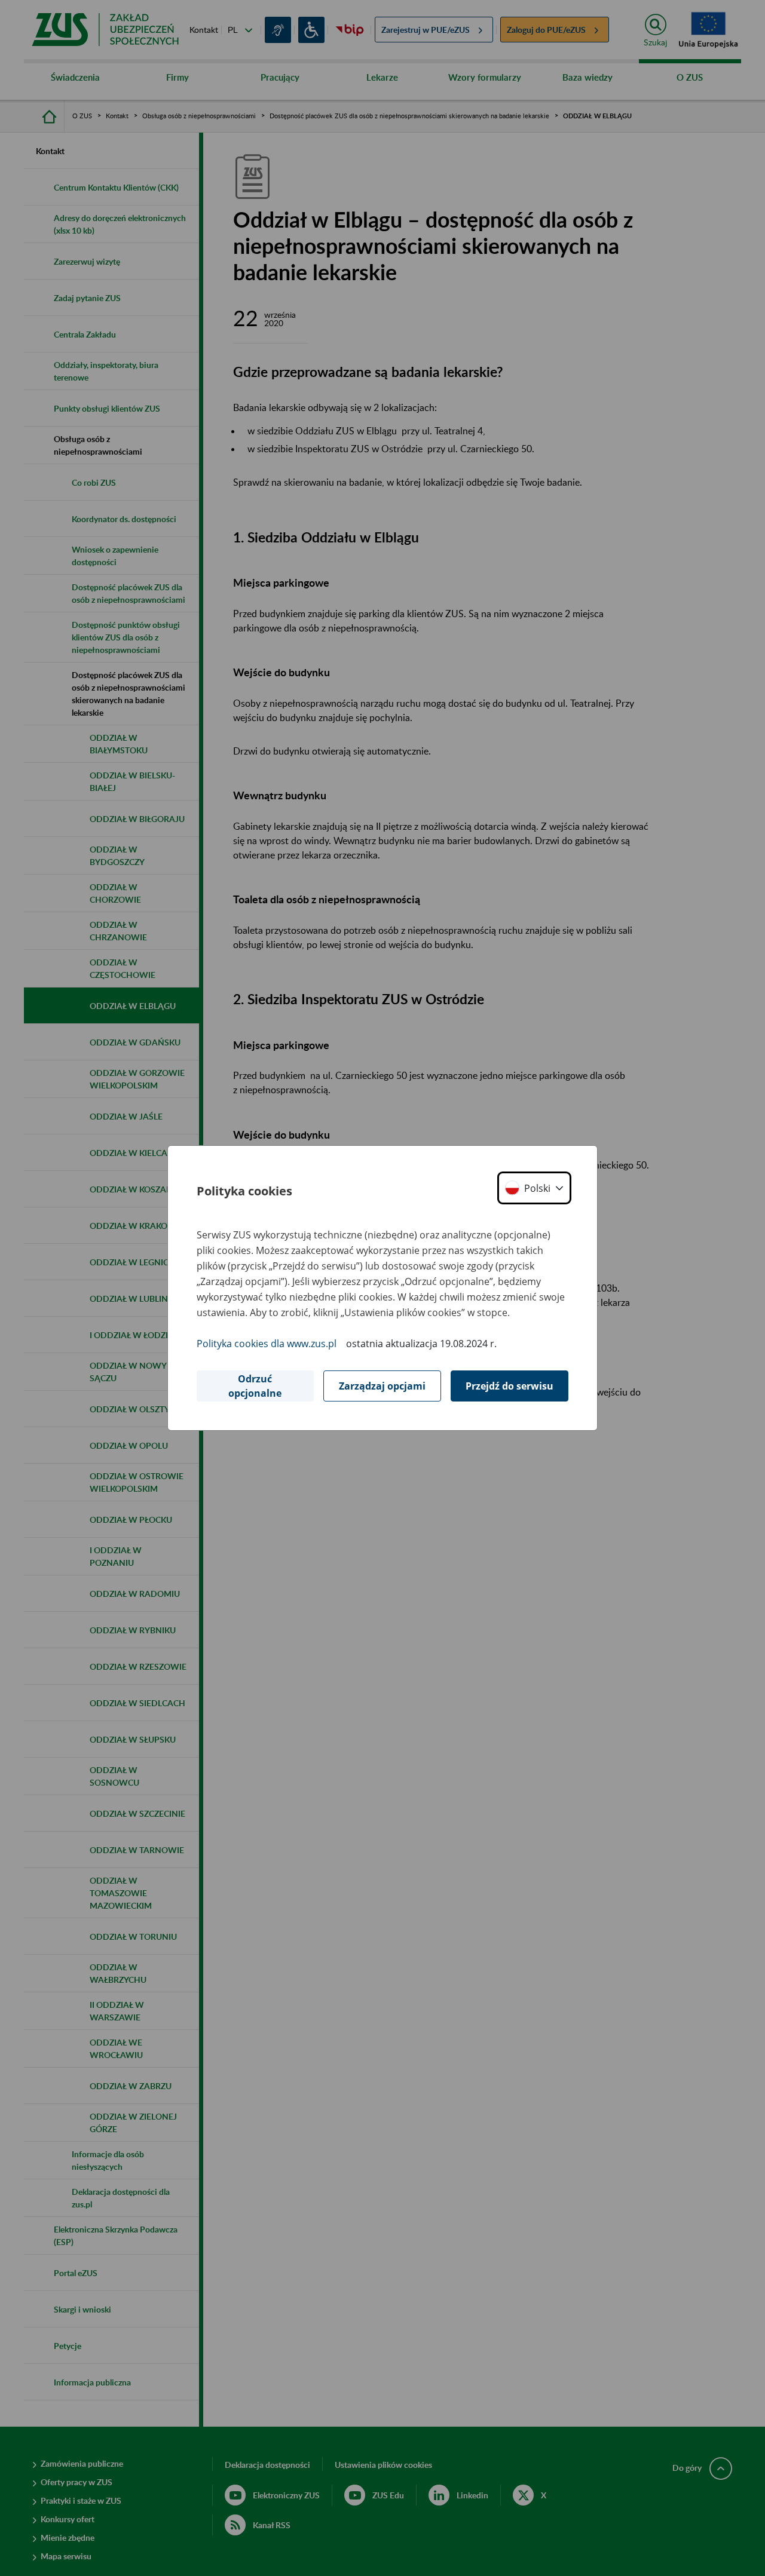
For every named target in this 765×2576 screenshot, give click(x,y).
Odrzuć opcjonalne (255, 1386)
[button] (534, 1188)
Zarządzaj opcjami (382, 1386)
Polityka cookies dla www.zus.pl (267, 1344)
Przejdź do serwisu (510, 1386)
